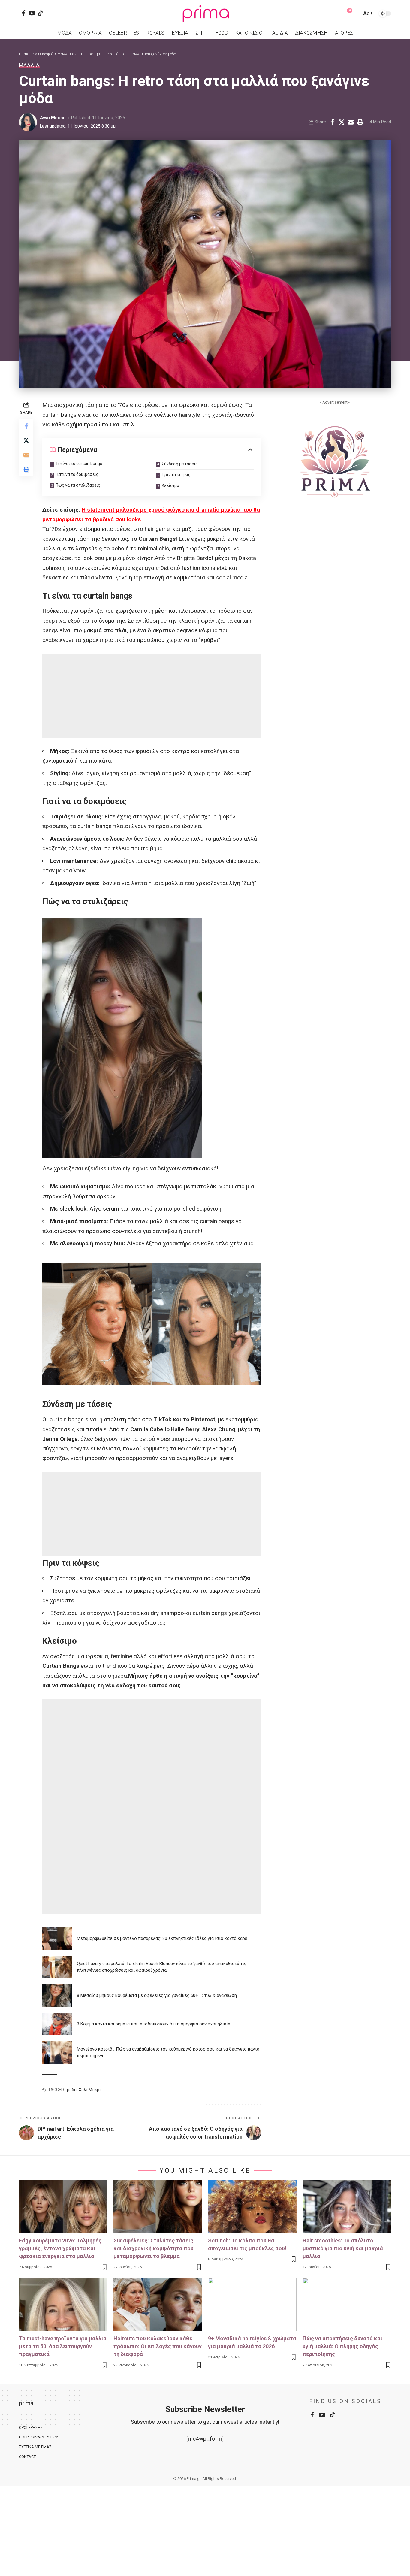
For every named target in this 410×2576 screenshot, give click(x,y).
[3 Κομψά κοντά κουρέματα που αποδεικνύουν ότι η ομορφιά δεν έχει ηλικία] (57, 2024)
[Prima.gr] (205, 14)
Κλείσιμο (170, 485)
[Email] (351, 122)
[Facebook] (24, 13)
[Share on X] (342, 122)
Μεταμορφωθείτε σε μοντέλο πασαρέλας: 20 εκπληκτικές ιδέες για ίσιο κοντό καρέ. (163, 1938)
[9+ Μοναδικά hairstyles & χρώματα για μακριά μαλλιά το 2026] (252, 2304)
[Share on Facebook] (332, 122)
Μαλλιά (29, 65)
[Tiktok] (40, 13)
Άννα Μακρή (53, 118)
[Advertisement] (152, 696)
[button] (356, 14)
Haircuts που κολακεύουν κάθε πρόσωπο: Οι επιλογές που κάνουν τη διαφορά (158, 2346)
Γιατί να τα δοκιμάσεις (77, 474)
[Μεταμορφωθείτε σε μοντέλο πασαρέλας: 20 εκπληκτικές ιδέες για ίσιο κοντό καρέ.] (57, 1938)
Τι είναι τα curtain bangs (79, 464)
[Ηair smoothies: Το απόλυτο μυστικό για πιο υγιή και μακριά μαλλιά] (347, 2207)
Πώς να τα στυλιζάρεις (78, 485)
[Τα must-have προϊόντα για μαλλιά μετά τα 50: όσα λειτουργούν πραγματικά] (63, 2304)
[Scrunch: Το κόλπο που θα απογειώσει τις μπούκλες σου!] (252, 2207)
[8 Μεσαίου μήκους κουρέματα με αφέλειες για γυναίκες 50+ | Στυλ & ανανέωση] (57, 1995)
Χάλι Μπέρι (90, 2090)
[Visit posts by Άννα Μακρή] (28, 122)
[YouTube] (32, 13)
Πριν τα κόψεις (176, 475)
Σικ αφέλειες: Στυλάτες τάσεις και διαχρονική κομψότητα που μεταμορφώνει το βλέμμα (154, 2248)
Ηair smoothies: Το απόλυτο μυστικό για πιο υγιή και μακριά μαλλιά (343, 2248)
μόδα (72, 2090)
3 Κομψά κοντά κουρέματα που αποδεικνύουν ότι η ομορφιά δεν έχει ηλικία (154, 2024)
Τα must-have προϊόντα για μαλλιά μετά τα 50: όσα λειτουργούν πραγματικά (63, 2346)
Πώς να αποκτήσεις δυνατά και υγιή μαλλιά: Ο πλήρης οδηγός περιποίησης (342, 2346)
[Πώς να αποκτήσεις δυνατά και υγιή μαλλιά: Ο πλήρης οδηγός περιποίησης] (347, 2304)
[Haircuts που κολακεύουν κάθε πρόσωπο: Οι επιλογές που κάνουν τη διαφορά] (158, 2304)
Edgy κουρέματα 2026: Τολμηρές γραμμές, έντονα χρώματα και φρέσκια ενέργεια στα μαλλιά (60, 2248)
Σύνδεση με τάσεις (180, 464)
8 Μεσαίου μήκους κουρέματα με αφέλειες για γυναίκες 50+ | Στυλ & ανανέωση (157, 1995)
